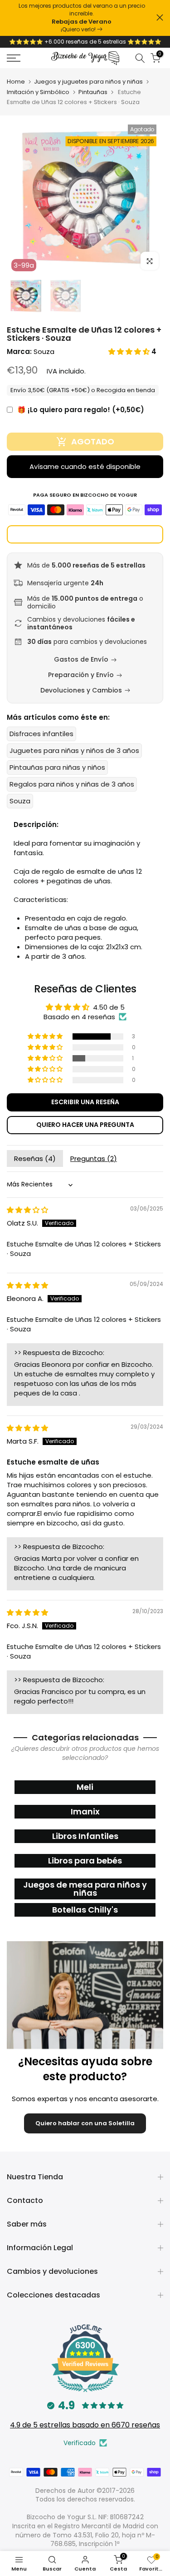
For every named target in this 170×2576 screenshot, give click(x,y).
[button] (130, 351)
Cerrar (160, 17)
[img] (27, 1210)
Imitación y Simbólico (38, 92)
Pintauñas (93, 92)
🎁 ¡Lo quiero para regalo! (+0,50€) (81, 410)
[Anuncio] (82, 18)
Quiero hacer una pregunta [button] (85, 1125)
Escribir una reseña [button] (85, 1102)
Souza (44, 351)
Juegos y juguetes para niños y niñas (88, 82)
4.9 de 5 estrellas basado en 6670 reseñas (85, 2425)
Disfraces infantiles (41, 734)
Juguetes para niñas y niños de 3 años (74, 750)
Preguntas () (94, 1158)
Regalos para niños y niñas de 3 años (72, 784)
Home (16, 82)
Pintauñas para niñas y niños (57, 767)
